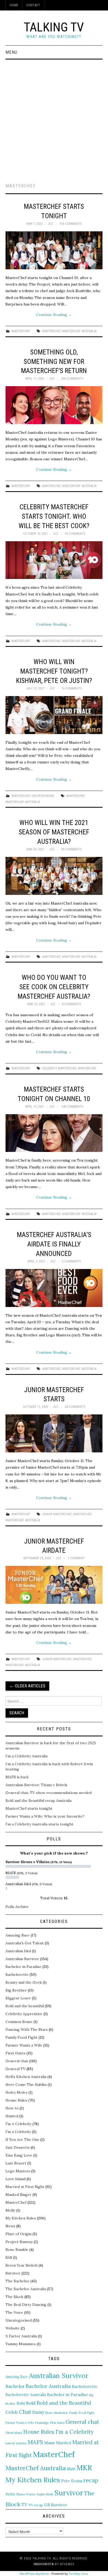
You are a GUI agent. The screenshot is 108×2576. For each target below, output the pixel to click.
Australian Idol (18, 1951)
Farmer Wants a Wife (24, 2045)
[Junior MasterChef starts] (54, 1433)
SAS (9, 2257)
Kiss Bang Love (19, 2155)
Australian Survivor (22, 1959)
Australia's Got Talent (25, 1943)
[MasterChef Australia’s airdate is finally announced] (54, 1288)
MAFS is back (17, 1777)
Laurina (21, 2443)
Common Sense (19, 2022)
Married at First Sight (25, 2187)
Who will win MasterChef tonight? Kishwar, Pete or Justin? (54, 671)
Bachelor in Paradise (23, 1967)
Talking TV (54, 27)
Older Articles (27, 1686)
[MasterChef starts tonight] (54, 250)
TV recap (36, 2505)
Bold (31, 2403)
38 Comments (75, 1407)
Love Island (15, 2179)
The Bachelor (17, 2281)
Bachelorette (17, 1975)
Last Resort (16, 2163)
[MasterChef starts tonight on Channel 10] (54, 1133)
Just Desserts (18, 2147)
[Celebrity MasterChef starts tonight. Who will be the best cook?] (54, 560)
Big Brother (16, 1990)
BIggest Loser (18, 1998)
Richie (10, 2494)
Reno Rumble (17, 2250)
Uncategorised (43, 796)
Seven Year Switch (21, 2265)
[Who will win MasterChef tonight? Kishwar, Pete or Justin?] (54, 715)
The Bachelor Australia (26, 2289)
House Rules (16, 2100)
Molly (10, 2210)
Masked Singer (18, 2195)
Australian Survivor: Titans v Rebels (36, 1785)
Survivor (13, 2273)
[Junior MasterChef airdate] (54, 1585)
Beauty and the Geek (24, 1982)
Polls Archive (17, 1907)
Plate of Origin (18, 2234)
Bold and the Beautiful (64, 2403)
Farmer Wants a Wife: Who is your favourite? (45, 1816)
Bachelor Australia (48, 2386)
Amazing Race (18, 1935)
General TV (15, 2069)
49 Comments (75, 534)
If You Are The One (22, 2140)
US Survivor (56, 2505)
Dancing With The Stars (27, 2030)
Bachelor (15, 2386)
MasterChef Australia (79, 331)
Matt (71, 2469)
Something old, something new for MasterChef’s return (54, 362)
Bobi (21, 2403)
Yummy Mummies (21, 2344)
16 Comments (72, 688)
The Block (14, 2297)
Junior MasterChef (57, 1514)
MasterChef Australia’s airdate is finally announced (54, 1244)
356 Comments (71, 224)
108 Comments (72, 1106)
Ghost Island (14, 2433)
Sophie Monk (45, 2494)
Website (13, 2328)
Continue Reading (54, 315)
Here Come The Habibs (26, 2085)
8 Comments (71, 1004)
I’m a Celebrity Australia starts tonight (39, 1824)
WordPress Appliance (34, 2574)
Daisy (38, 2412)
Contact (33, 5)
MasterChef (21, 331)
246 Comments (72, 378)
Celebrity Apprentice (24, 2014)
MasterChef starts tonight (29, 1808)
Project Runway (19, 2242)
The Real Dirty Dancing (26, 2305)
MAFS (35, 2442)
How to (12, 2108)
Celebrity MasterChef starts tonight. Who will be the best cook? (54, 516)
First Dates (15, 2053)
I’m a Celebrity (18, 2132)
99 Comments (71, 849)
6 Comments (71, 1261)
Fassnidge (42, 2423)
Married (64, 2443)
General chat (17, 2061)
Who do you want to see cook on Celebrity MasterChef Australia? (54, 987)
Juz (50, 224)
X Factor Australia (21, 2336)
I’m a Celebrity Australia (26, 1756)
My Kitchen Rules (21, 2218)
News (10, 2226)
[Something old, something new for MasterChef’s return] (54, 405)
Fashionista (44, 2564)
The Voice (14, 2312)
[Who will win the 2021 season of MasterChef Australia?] (54, 876)
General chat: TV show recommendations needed (48, 1793)
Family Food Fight (21, 2037)
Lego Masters (18, 2171)
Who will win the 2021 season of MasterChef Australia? (54, 832)
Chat (25, 2412)
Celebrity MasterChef (59, 1068)
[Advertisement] (54, 116)
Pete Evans (72, 2481)
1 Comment (76, 1558)
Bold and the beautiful (25, 2006)
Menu (11, 52)
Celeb (12, 2412)
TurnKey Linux (79, 2574)
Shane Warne (26, 2494)
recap (91, 2480)
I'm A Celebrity (18, 2124)
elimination (61, 2413)
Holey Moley (17, 2092)
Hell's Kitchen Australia (26, 2077)
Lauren (10, 2443)
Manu (49, 2443)
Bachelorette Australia (26, 2395)
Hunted (12, 2116)
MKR (84, 2468)
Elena (49, 2413)
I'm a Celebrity (74, 2432)
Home (14, 5)
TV (24, 2505)
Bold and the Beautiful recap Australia (39, 1801)
